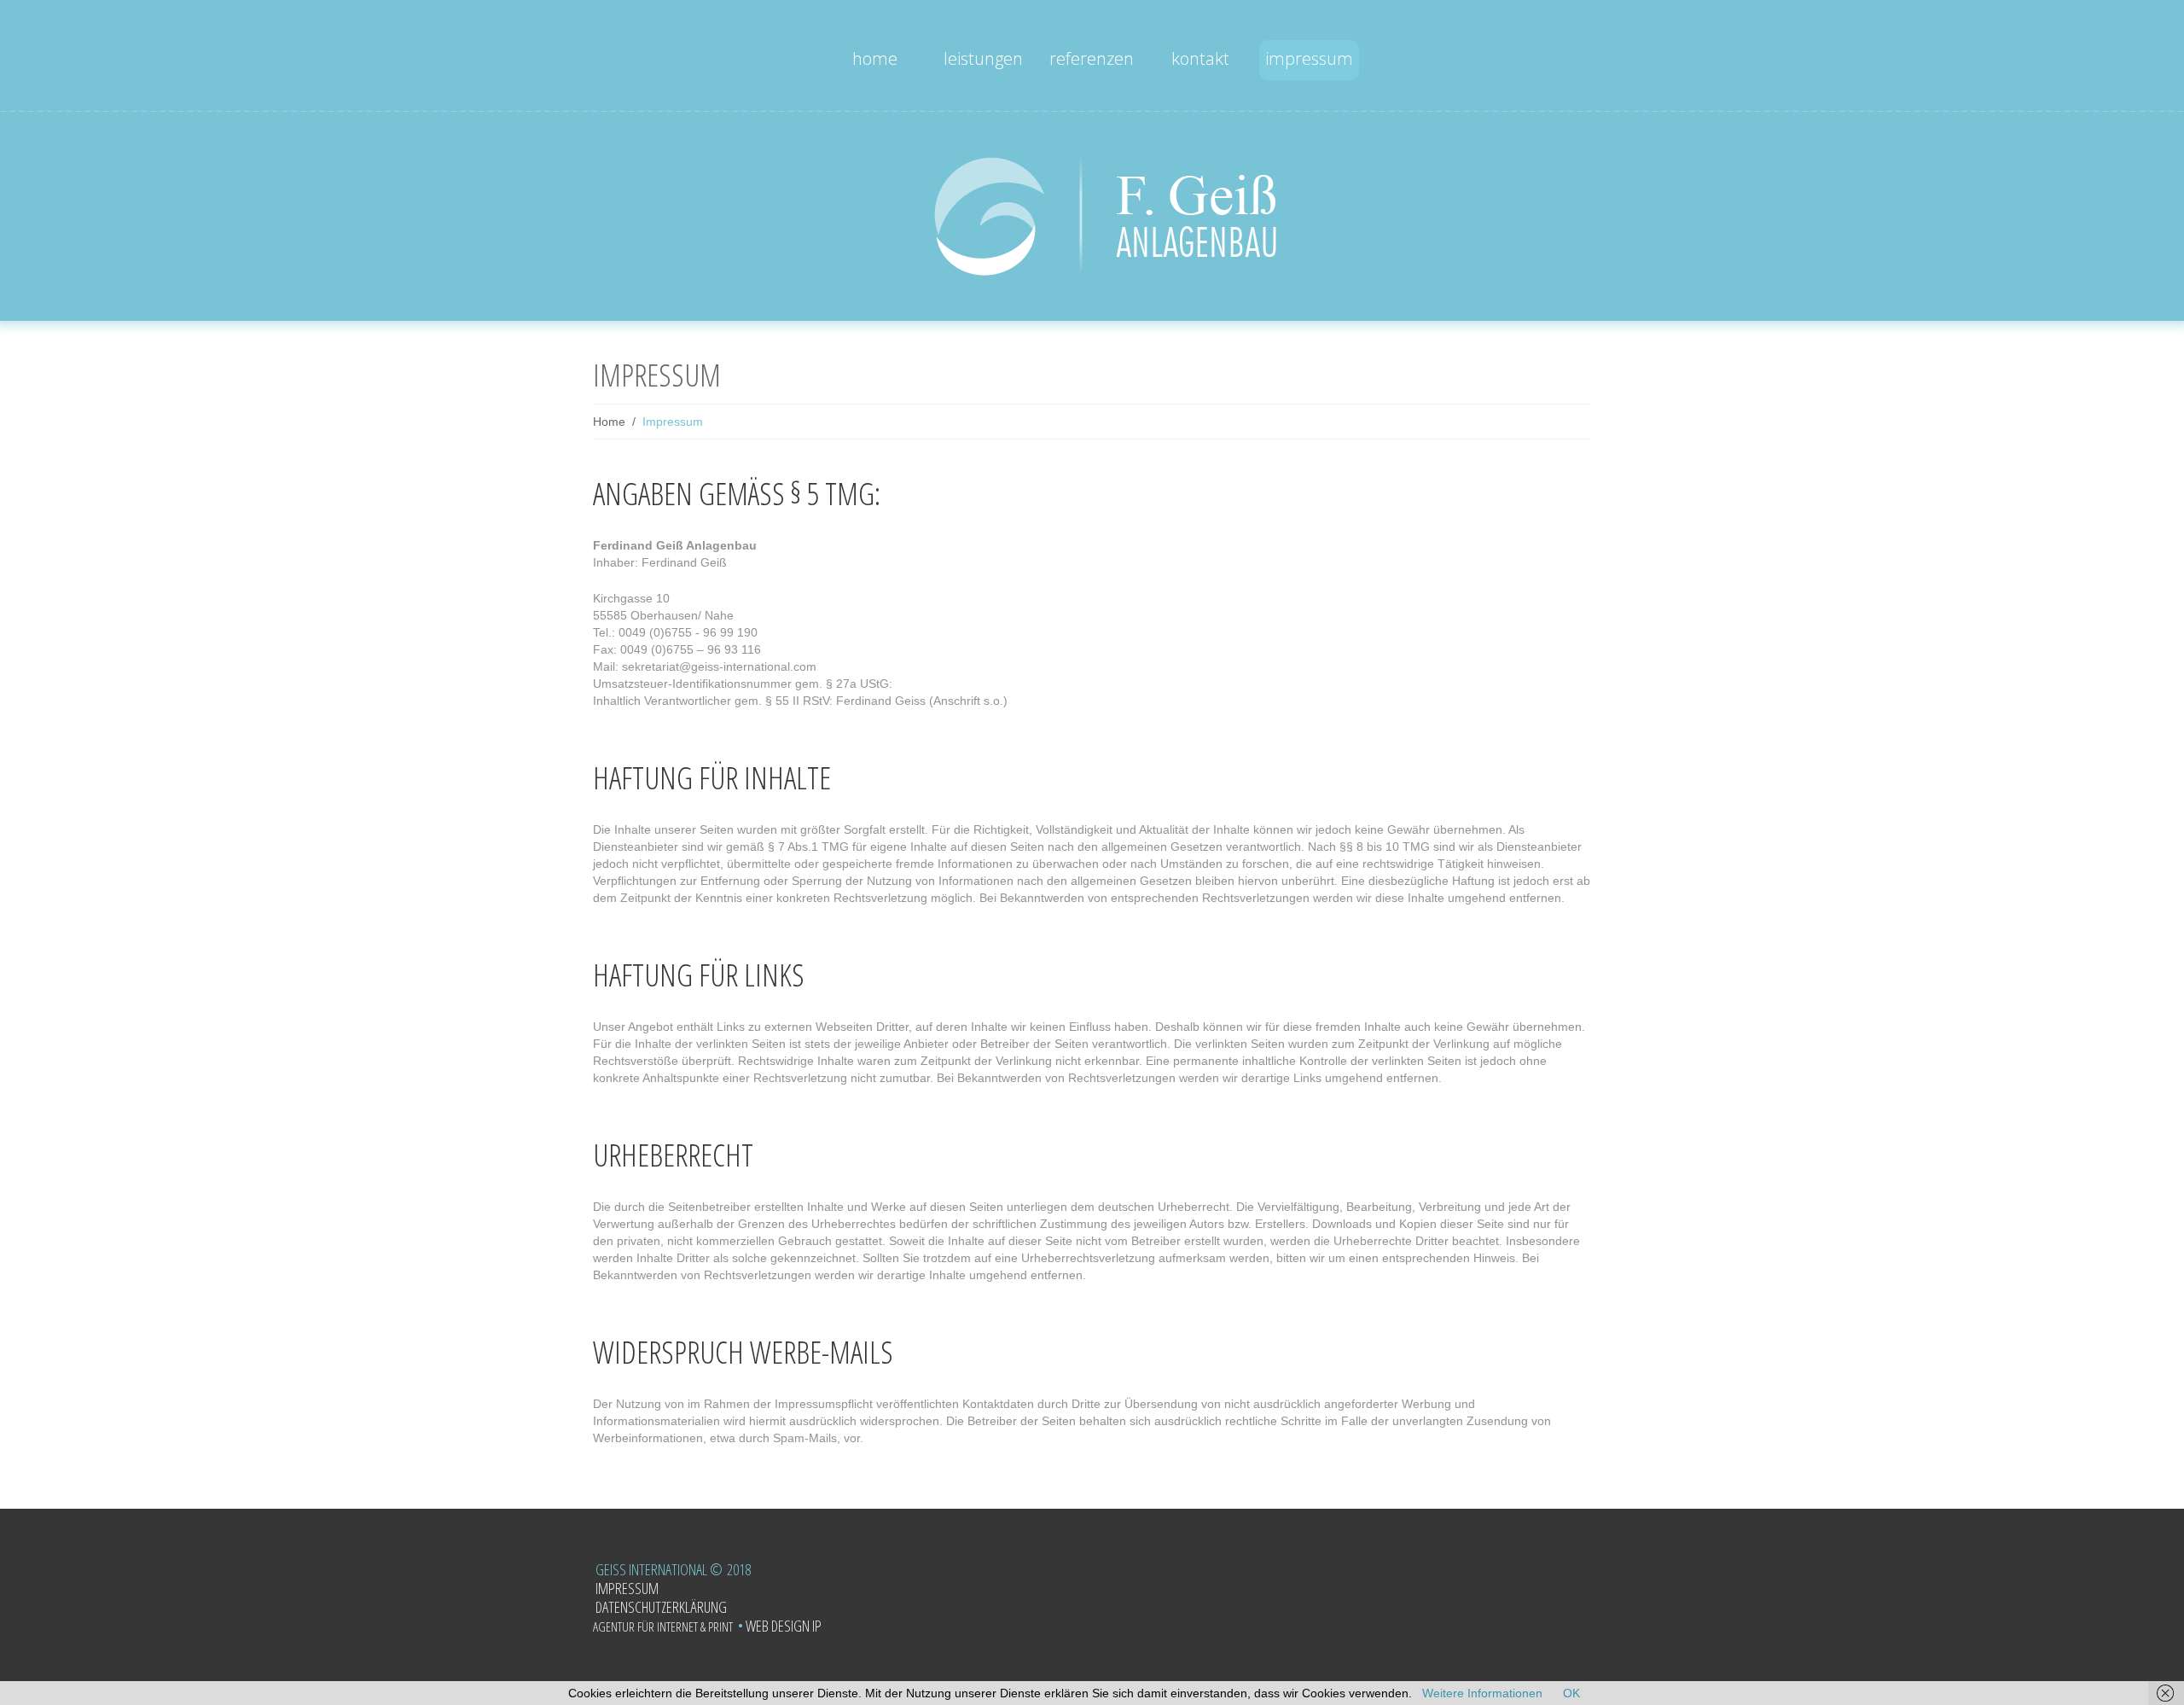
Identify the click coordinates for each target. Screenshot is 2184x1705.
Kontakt (1200, 58)
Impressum (1309, 58)
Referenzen (1092, 58)
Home (875, 58)
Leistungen (983, 58)
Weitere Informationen (1482, 1693)
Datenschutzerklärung (661, 1607)
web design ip (780, 1626)
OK (1571, 1693)
